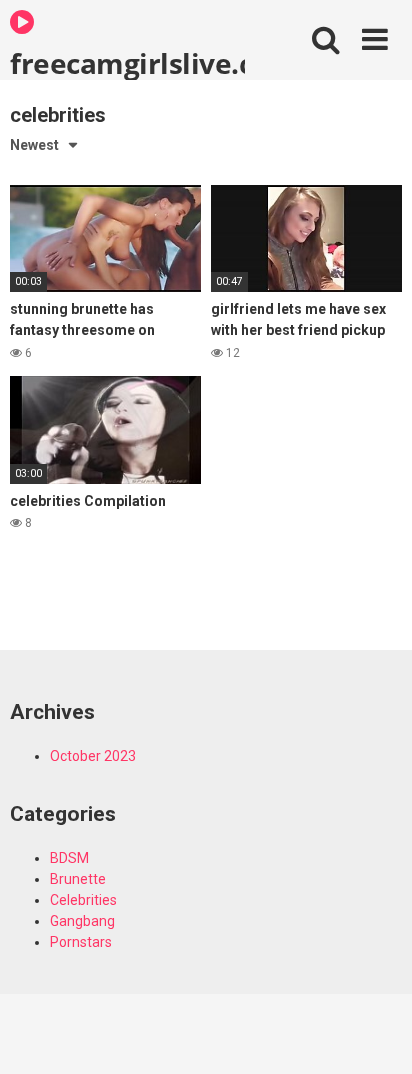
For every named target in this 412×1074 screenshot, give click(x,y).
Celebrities (83, 900)
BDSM (69, 858)
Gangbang (82, 921)
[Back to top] (375, 1033)
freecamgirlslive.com (127, 62)
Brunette (78, 879)
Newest (34, 145)
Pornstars (81, 942)
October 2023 (93, 756)
